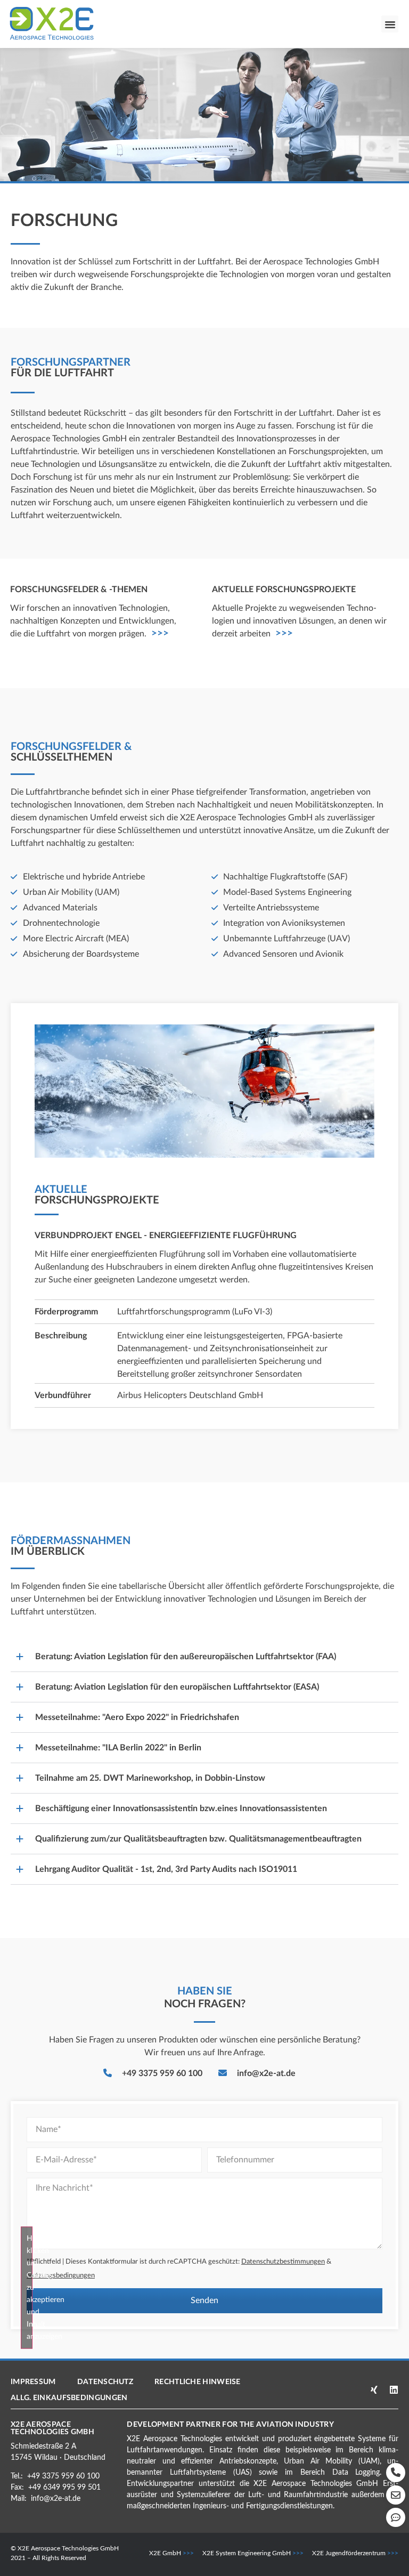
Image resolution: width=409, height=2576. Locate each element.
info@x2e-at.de (56, 2499)
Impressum (33, 2382)
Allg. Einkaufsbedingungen (69, 2398)
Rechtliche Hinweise (198, 2382)
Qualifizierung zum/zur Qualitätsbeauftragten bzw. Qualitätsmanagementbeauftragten (198, 1839)
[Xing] (374, 2390)
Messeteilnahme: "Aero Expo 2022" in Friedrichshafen (137, 1717)
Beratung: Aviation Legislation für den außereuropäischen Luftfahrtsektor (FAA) (186, 1657)
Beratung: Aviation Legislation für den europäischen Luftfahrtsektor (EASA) (177, 1687)
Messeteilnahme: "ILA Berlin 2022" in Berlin (118, 1748)
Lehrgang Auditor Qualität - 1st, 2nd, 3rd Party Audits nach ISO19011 (166, 1869)
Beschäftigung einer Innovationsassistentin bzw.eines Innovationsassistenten (181, 1808)
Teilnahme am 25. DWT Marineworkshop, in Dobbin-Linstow (150, 1778)
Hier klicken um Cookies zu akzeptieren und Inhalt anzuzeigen (30, 2288)
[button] (390, 24)
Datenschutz (105, 2382)
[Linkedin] (394, 2390)
